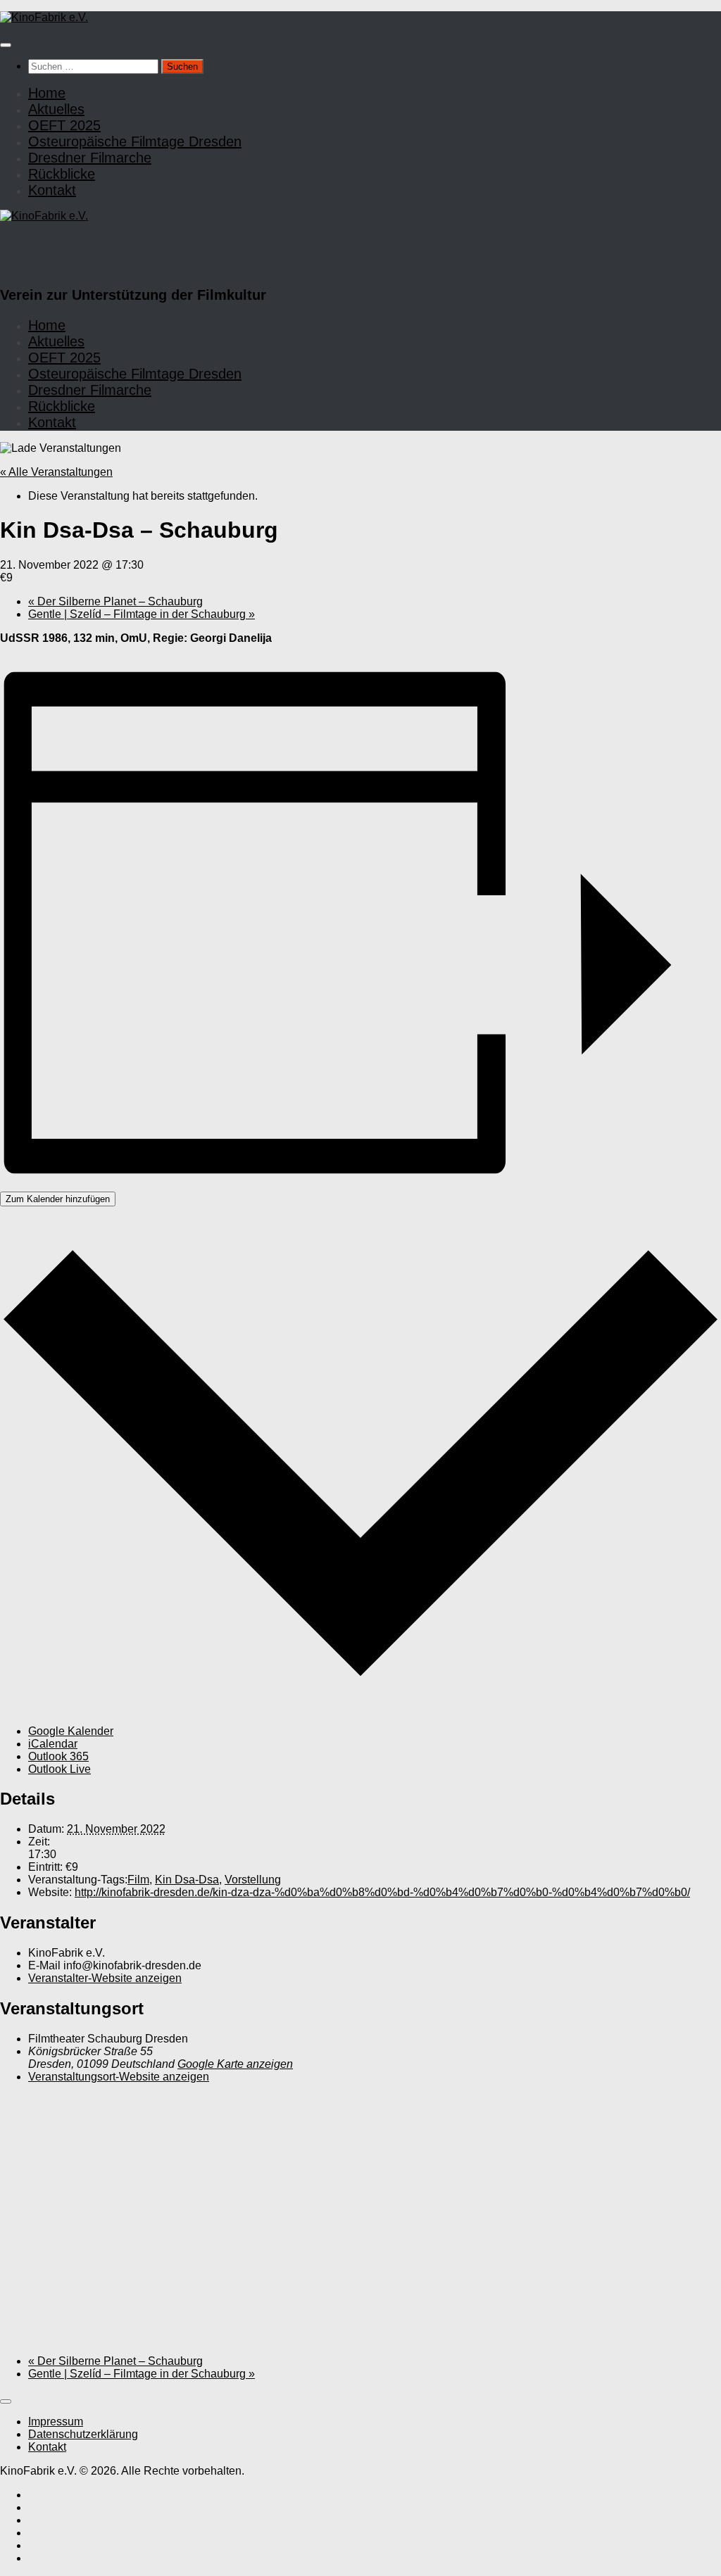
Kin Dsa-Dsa (187, 1880)
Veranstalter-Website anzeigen (105, 1978)
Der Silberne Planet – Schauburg (115, 601)
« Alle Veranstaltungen (56, 472)
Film (138, 1880)
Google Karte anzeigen (235, 2064)
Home (47, 93)
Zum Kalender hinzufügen (58, 1199)
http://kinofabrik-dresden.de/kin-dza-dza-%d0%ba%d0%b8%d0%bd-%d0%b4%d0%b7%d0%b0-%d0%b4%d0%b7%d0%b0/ (382, 1892)
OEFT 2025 (64, 125)
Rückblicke (62, 174)
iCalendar (53, 1744)
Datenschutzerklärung (83, 2434)
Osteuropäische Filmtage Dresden (135, 141)
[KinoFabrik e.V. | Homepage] (44, 17)
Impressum (56, 2422)
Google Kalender (71, 1731)
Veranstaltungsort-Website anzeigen (119, 2077)
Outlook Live (59, 1769)
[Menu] (6, 45)
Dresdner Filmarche (90, 158)
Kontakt (52, 190)
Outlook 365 (58, 1756)
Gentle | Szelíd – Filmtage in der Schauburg (142, 614)
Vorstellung (253, 1880)
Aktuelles (56, 109)
